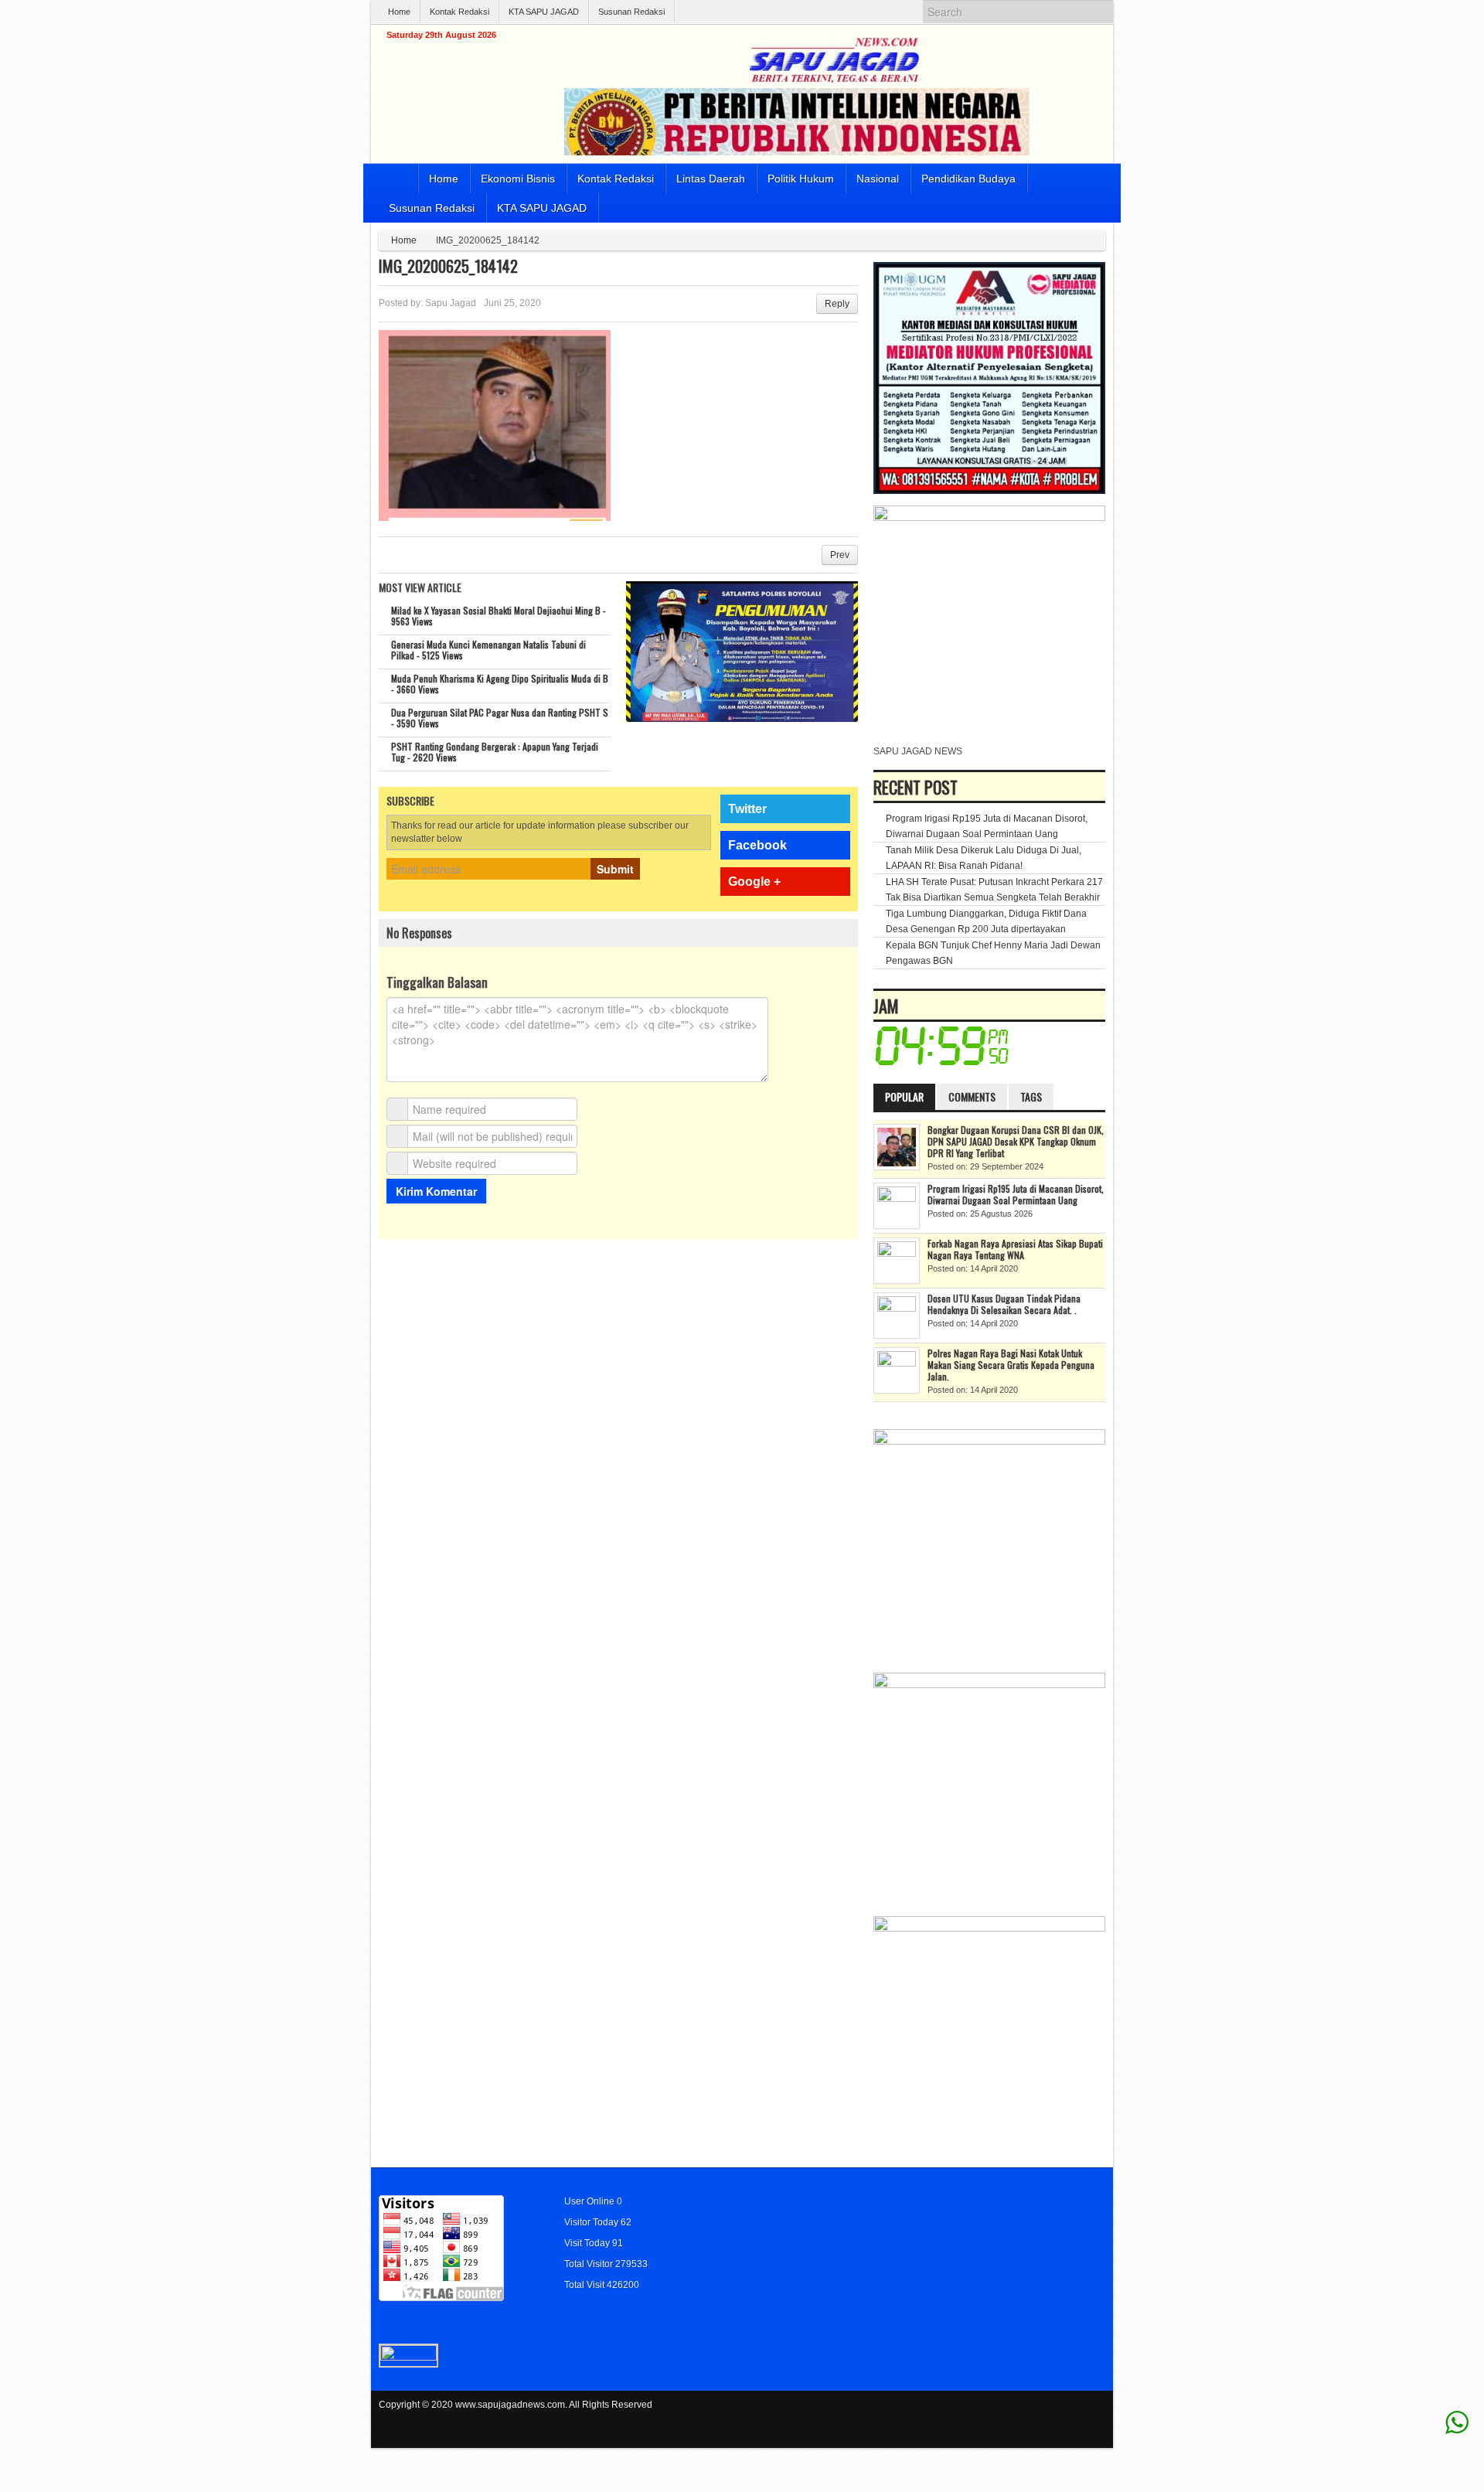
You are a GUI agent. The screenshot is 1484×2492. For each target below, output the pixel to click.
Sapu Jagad (451, 303)
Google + (754, 882)
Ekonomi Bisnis (518, 179)
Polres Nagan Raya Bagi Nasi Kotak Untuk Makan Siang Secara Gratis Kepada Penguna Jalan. (1011, 1365)
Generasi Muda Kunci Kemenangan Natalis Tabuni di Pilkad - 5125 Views (488, 650)
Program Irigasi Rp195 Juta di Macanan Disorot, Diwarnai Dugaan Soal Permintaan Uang (1016, 1194)
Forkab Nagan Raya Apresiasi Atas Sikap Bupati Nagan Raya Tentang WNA (1015, 1249)
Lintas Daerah (711, 179)
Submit (615, 869)
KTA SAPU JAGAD (544, 12)
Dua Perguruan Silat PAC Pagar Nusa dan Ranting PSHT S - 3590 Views (500, 718)
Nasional (878, 179)
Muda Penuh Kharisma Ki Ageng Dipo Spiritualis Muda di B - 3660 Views (500, 684)
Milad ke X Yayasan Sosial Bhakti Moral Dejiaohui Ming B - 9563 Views (499, 616)
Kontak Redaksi (459, 12)
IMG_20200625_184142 (448, 266)
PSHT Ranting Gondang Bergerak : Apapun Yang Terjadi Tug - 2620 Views (495, 752)
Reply (837, 304)
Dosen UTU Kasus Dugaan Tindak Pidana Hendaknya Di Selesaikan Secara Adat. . (1004, 1304)
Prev (840, 555)
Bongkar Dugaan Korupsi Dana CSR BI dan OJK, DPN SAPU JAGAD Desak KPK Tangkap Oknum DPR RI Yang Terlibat (1016, 1141)
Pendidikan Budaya (968, 179)
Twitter (747, 809)
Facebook (757, 845)
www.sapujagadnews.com (510, 2405)
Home (399, 12)
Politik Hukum (801, 179)
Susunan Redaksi (631, 12)
